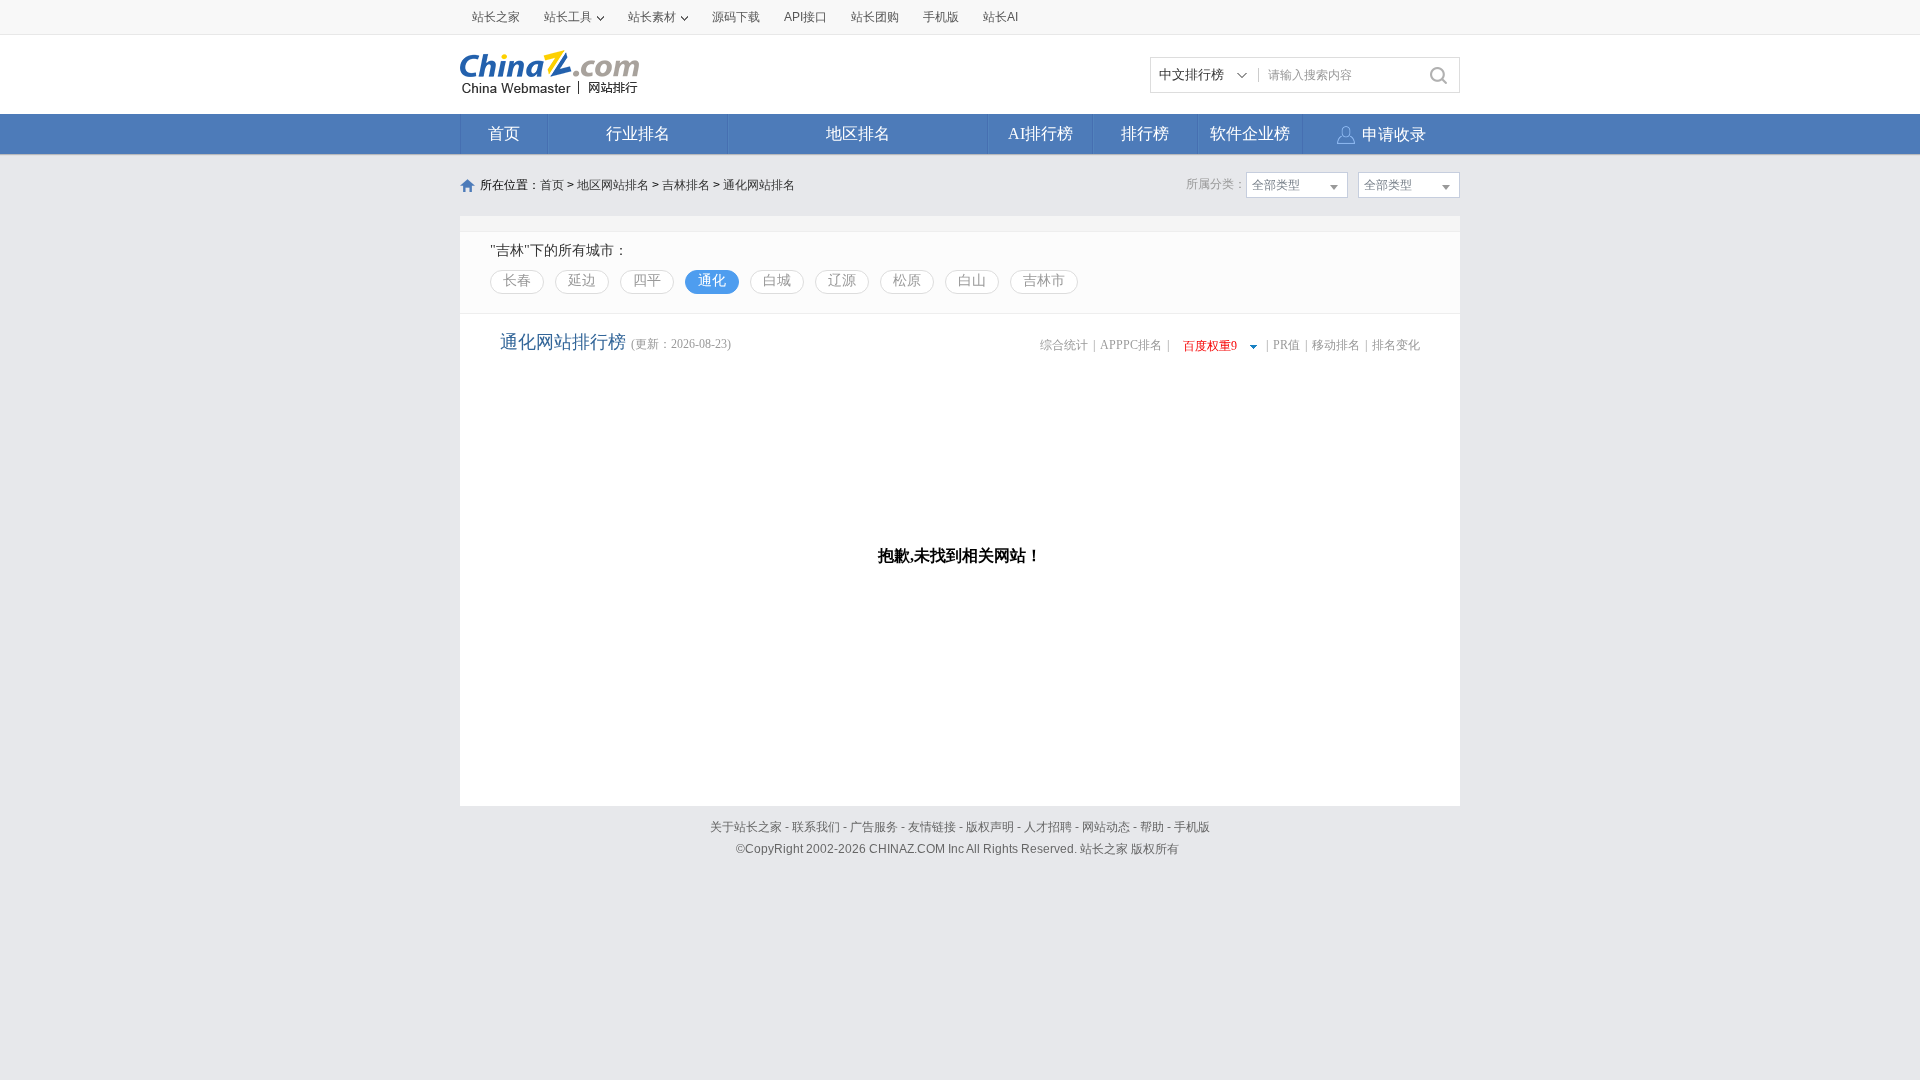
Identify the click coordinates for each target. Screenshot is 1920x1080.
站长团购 (875, 17)
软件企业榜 (1250, 133)
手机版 (1192, 827)
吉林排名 (686, 185)
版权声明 (990, 827)
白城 (777, 280)
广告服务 (874, 827)
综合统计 (1064, 345)
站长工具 (568, 17)
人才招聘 (1048, 827)
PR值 (1286, 345)
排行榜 (1145, 133)
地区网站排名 (613, 185)
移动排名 (1336, 345)
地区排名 (858, 133)
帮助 (1152, 827)
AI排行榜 (1040, 133)
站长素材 (652, 17)
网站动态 (1106, 827)
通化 (712, 280)
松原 (907, 280)
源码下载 (736, 17)
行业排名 (638, 133)
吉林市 (1044, 280)
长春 (517, 280)
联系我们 (816, 827)
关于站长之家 (746, 827)
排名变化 (1396, 345)
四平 (647, 280)
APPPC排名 (1131, 345)
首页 (504, 133)
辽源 (842, 280)
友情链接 (932, 827)
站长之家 (496, 17)
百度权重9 (1210, 346)
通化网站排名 (759, 185)
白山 (972, 280)
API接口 (805, 17)
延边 (582, 280)
